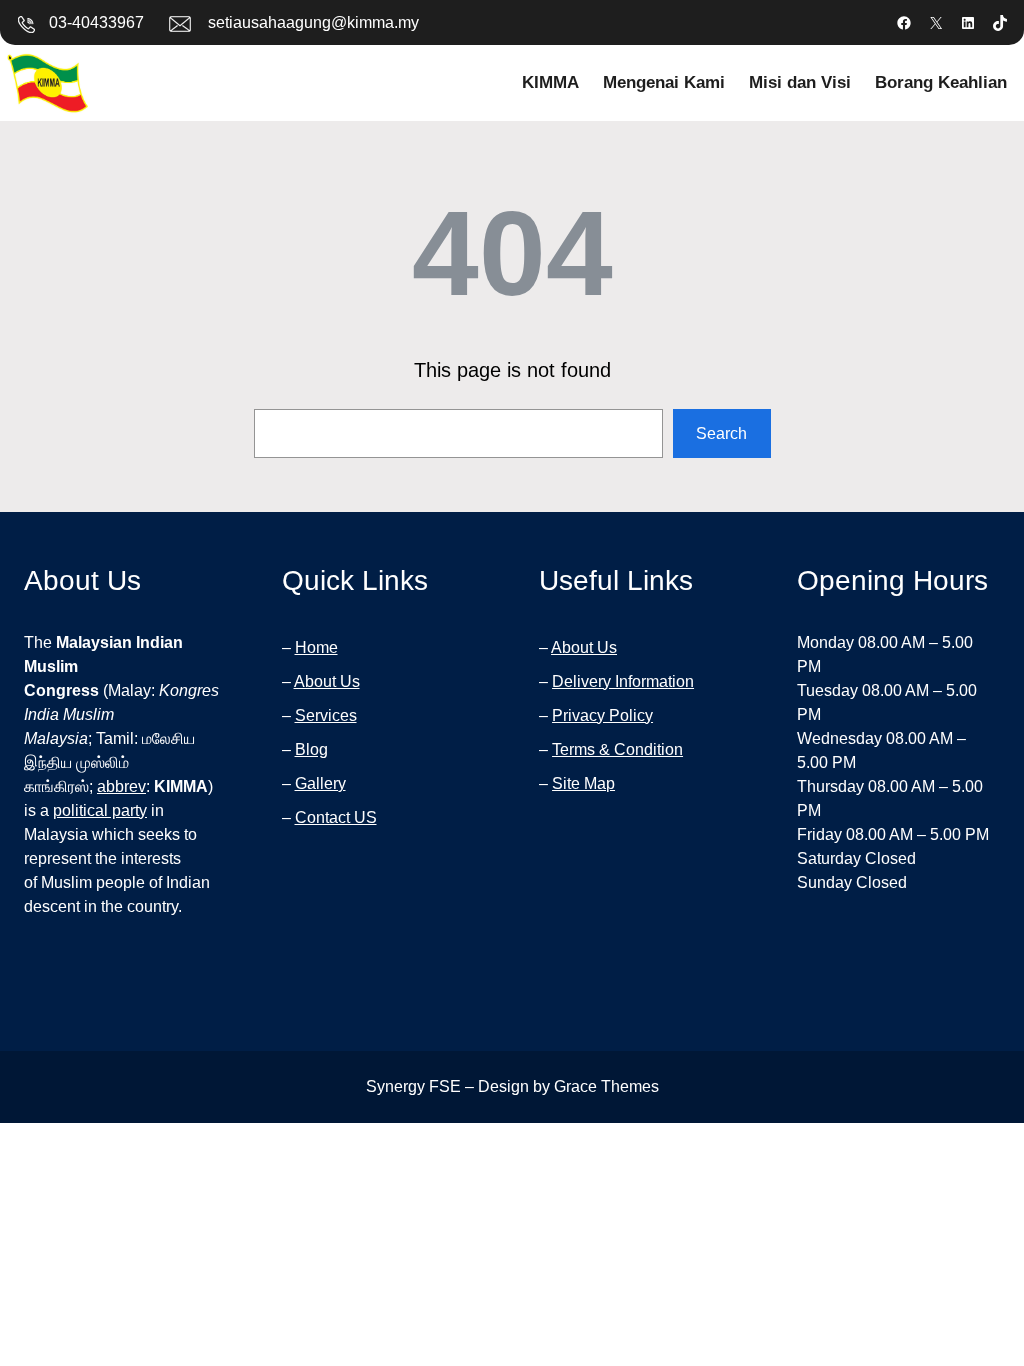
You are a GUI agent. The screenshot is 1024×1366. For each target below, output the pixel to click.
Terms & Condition (617, 749)
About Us (327, 681)
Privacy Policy (602, 715)
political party (100, 810)
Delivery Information (623, 681)
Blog (311, 749)
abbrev (121, 786)
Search (721, 433)
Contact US (336, 817)
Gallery (320, 783)
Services (326, 715)
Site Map (583, 783)
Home (316, 647)
